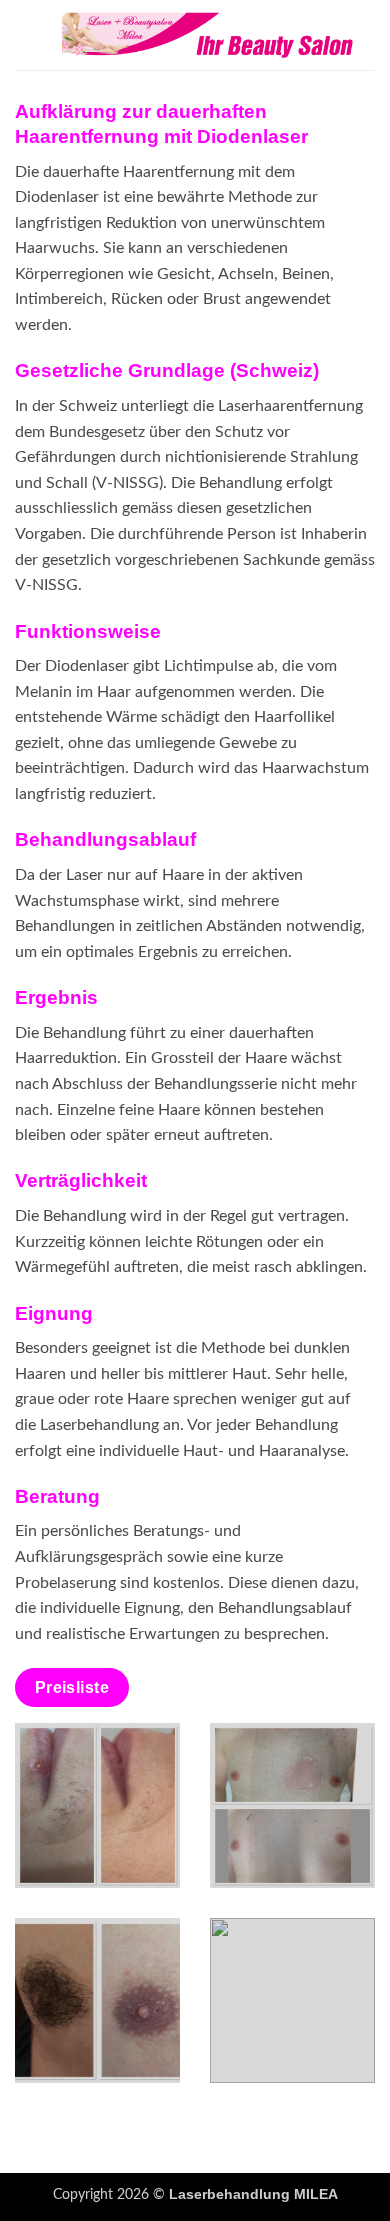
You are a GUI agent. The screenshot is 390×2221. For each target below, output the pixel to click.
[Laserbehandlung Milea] (207, 35)
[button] (27, 34)
